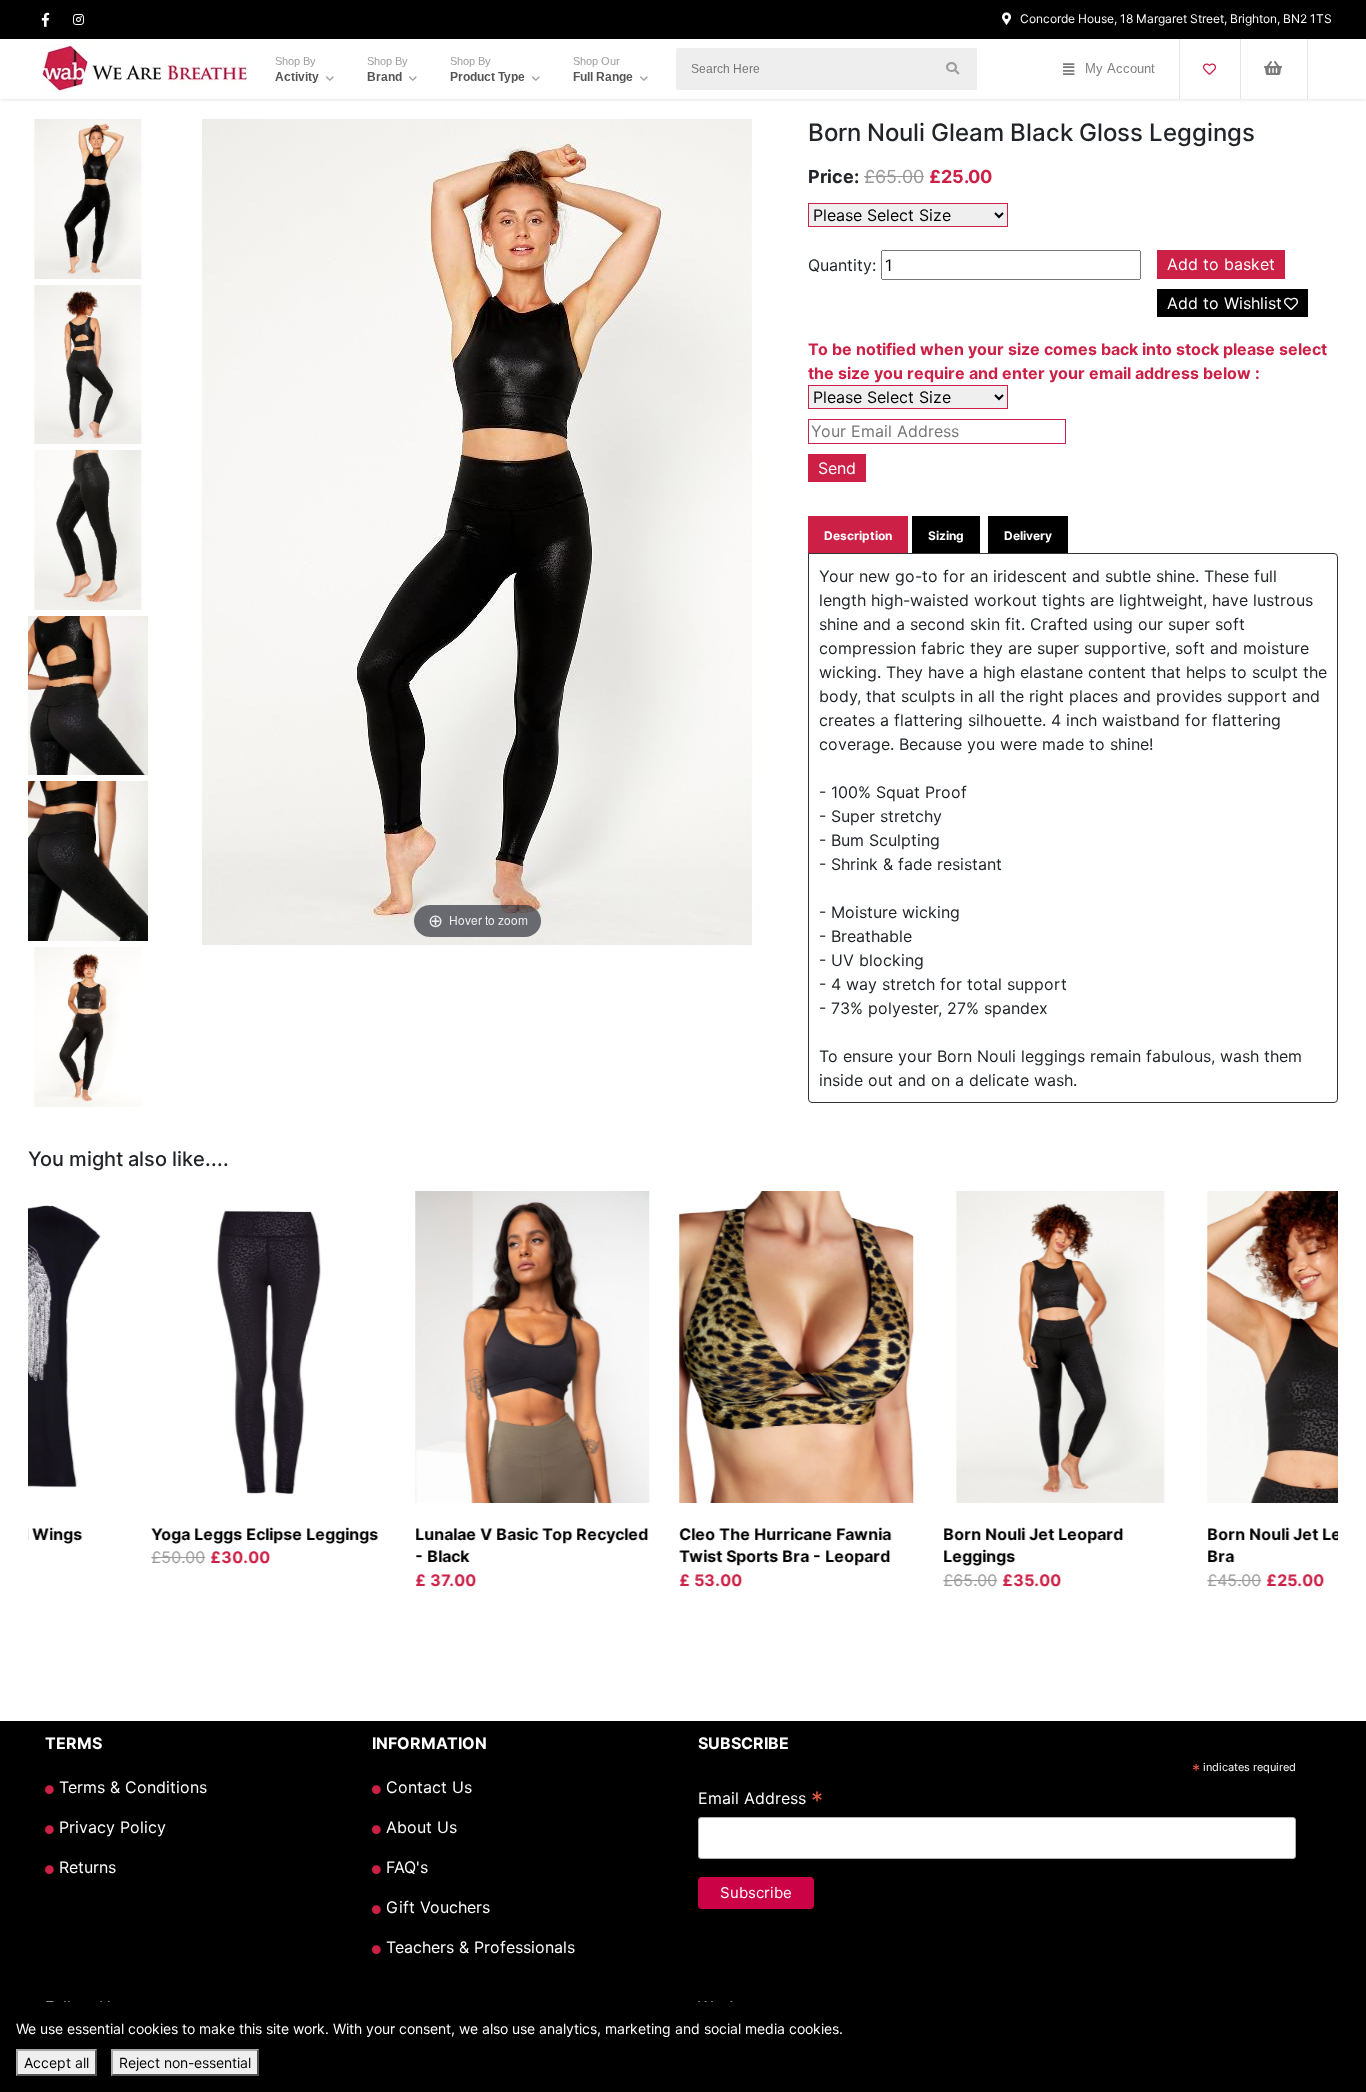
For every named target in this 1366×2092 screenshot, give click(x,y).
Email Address (760, 1800)
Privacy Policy (110, 1827)
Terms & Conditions (130, 1787)
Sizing (946, 535)
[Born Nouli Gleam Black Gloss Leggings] (88, 202)
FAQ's (404, 1867)
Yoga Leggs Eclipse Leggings (151, 1534)
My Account (1120, 68)
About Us (419, 1827)
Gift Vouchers (435, 1907)
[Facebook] (45, 19)
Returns (85, 1867)
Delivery (1028, 535)
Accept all (56, 2062)
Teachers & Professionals (478, 1947)
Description (858, 535)
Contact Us (426, 1787)
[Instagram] (78, 19)
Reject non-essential (185, 2062)
